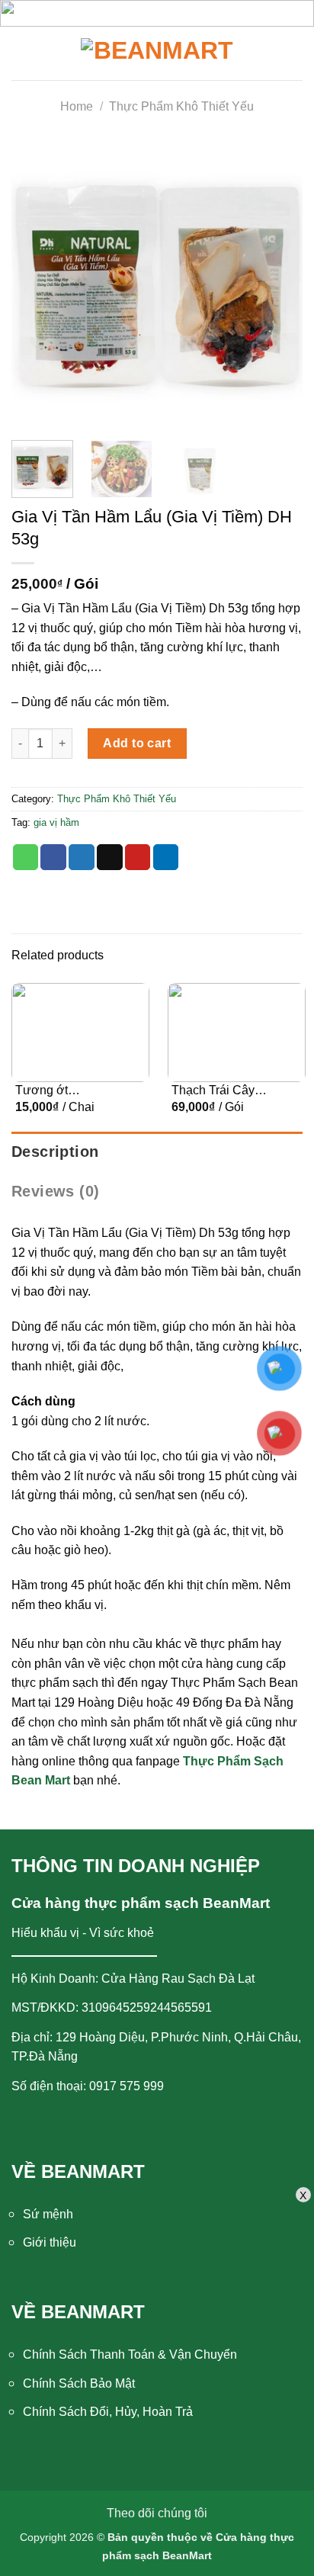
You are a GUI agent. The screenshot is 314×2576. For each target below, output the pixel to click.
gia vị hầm (56, 822)
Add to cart (137, 743)
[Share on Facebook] (53, 857)
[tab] (157, 1151)
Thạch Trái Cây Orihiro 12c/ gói (213, 1091)
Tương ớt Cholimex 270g (56, 1091)
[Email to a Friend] (110, 857)
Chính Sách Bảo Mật (79, 2383)
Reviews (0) (55, 1191)
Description (55, 1151)
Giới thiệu (50, 2242)
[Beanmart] (157, 53)
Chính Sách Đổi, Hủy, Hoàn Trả (108, 2412)
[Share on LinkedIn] (166, 857)
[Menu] (28, 53)
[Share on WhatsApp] (26, 857)
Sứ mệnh (48, 2214)
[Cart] (291, 53)
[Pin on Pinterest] (138, 857)
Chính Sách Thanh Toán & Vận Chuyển (130, 2354)
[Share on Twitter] (82, 857)
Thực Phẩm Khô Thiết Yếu (181, 106)
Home (77, 106)
